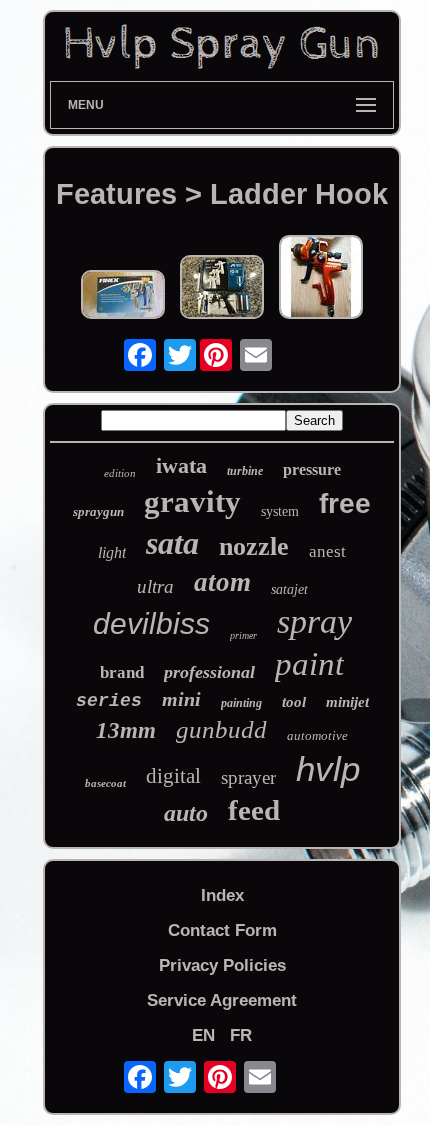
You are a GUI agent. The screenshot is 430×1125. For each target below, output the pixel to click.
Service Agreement (222, 1000)
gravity (192, 501)
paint (309, 664)
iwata (181, 465)
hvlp (328, 768)
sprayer (248, 777)
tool (294, 702)
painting (241, 703)
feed (254, 810)
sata (172, 543)
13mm (126, 730)
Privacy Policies (222, 965)
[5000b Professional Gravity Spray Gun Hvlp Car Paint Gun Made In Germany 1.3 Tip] (321, 279)
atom (222, 582)
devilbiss (151, 623)
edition (120, 473)
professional (209, 672)
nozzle (254, 546)
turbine (245, 471)
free (345, 503)
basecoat (105, 783)
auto (186, 813)
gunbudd (221, 729)
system (280, 511)
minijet (347, 702)
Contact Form (222, 930)
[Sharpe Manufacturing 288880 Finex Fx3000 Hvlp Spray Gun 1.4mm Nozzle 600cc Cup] (123, 297)
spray (314, 621)
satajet (289, 589)
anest (327, 551)
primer (243, 635)
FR (241, 1035)
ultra (155, 586)
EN (203, 1035)
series (109, 701)
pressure (312, 469)
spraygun (98, 511)
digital (173, 776)
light (112, 552)
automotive (317, 735)
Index (222, 895)
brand (122, 672)
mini (181, 699)
